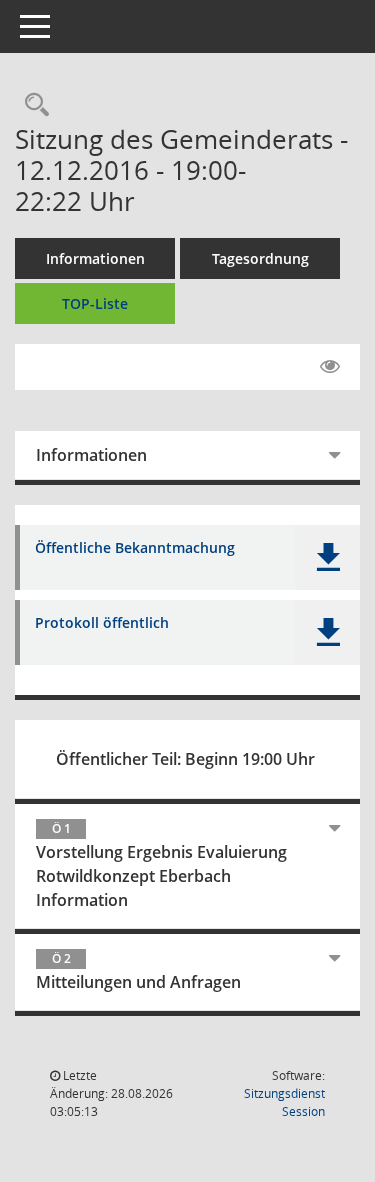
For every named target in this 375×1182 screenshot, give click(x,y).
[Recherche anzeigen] (32, 105)
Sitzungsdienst (284, 1102)
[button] (327, 557)
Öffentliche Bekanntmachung (135, 548)
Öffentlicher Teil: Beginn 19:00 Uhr (185, 759)
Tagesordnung (260, 258)
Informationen (95, 258)
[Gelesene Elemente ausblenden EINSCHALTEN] (330, 367)
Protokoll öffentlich (102, 623)
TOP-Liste (95, 303)
